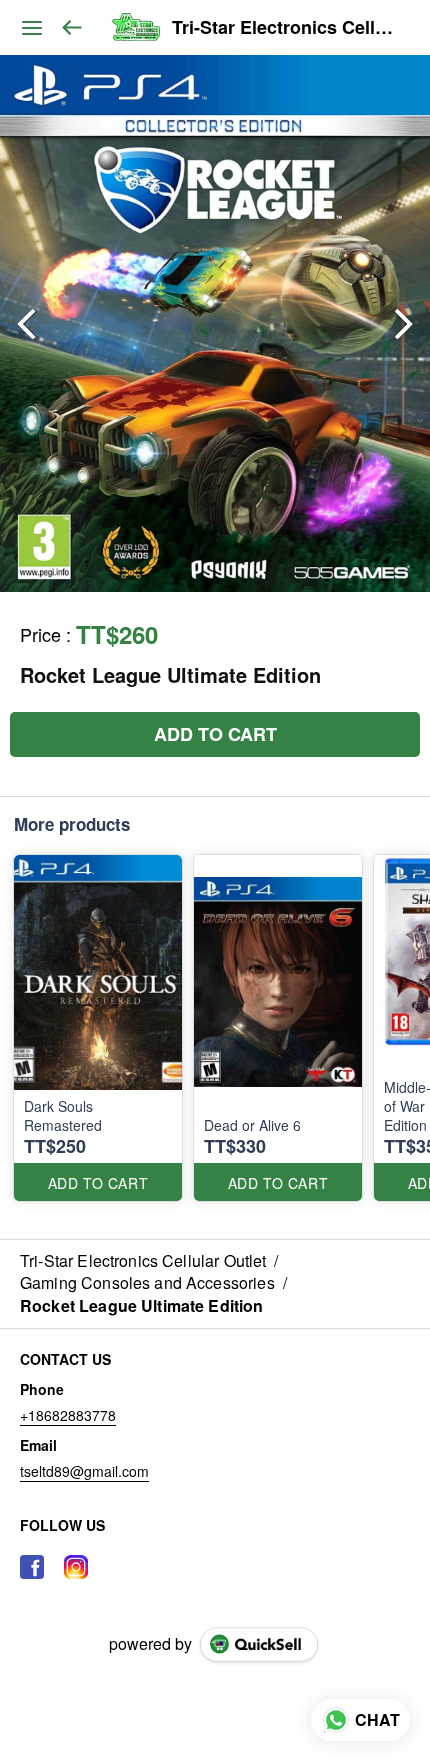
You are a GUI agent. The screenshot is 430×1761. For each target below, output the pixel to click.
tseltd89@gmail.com (84, 1471)
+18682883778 (68, 1415)
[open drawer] (32, 28)
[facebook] (32, 1567)
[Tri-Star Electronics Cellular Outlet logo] (135, 28)
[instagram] (76, 1567)
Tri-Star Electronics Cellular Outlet (286, 28)
